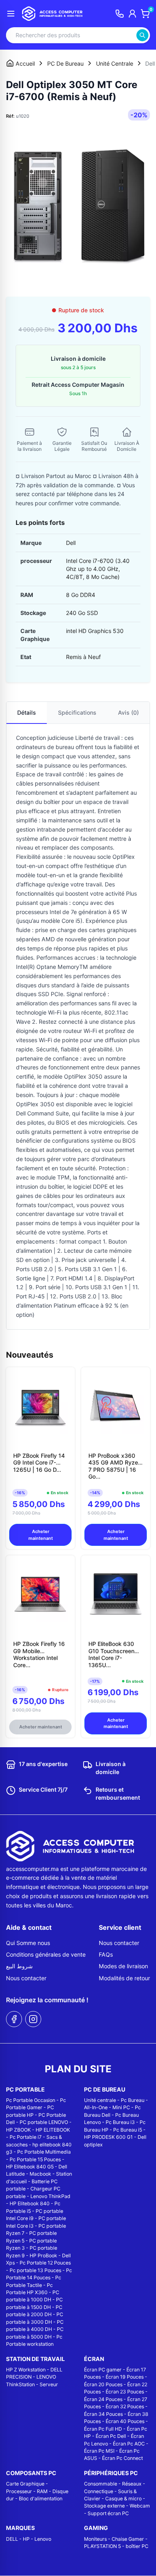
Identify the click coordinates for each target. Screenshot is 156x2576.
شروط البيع (19, 1966)
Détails (27, 712)
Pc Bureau (133, 2100)
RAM (42, 2491)
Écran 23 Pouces (125, 2392)
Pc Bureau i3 (120, 2122)
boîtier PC (137, 2546)
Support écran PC (108, 2513)
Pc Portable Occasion (31, 2100)
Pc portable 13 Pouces (35, 2270)
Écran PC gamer (103, 2370)
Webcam (140, 2506)
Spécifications (77, 712)
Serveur (49, 2384)
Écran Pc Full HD (103, 2429)
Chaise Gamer (128, 2539)
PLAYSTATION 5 (102, 2546)
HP (26, 2539)
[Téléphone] (120, 14)
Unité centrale (100, 2100)
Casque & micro (123, 2499)
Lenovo (43, 2539)
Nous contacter (26, 1978)
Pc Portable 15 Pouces (35, 2159)
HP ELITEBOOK (53, 2130)
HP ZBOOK (18, 2130)
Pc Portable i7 (26, 2137)
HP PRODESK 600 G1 (108, 2137)
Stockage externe (104, 2506)
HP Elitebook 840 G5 (30, 2167)
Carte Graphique (25, 2484)
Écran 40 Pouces (125, 2421)
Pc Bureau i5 (128, 2130)
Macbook (40, 2174)
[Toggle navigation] (11, 14)
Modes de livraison (123, 1966)
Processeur (19, 2491)
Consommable (101, 2484)
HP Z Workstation (26, 2370)
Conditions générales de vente (46, 1954)
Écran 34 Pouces (103, 2414)
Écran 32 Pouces (125, 2406)
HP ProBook (43, 2256)
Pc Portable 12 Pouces (45, 2263)
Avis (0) (128, 712)
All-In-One (96, 2107)
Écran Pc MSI (99, 2451)
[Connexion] (132, 14)
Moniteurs (95, 2539)
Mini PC (121, 2107)
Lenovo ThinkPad (50, 2196)
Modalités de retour (124, 1978)
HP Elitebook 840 (30, 2203)
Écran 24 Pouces (103, 2399)
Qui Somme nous (28, 1943)
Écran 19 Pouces (125, 2377)
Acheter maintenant (41, 1535)
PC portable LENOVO (44, 2122)
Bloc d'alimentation (41, 2499)
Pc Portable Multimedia (44, 2152)
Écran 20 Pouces (103, 2384)
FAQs (106, 1954)
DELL (12, 2539)
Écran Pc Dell (111, 2436)
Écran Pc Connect (122, 2458)
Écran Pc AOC (129, 2444)
